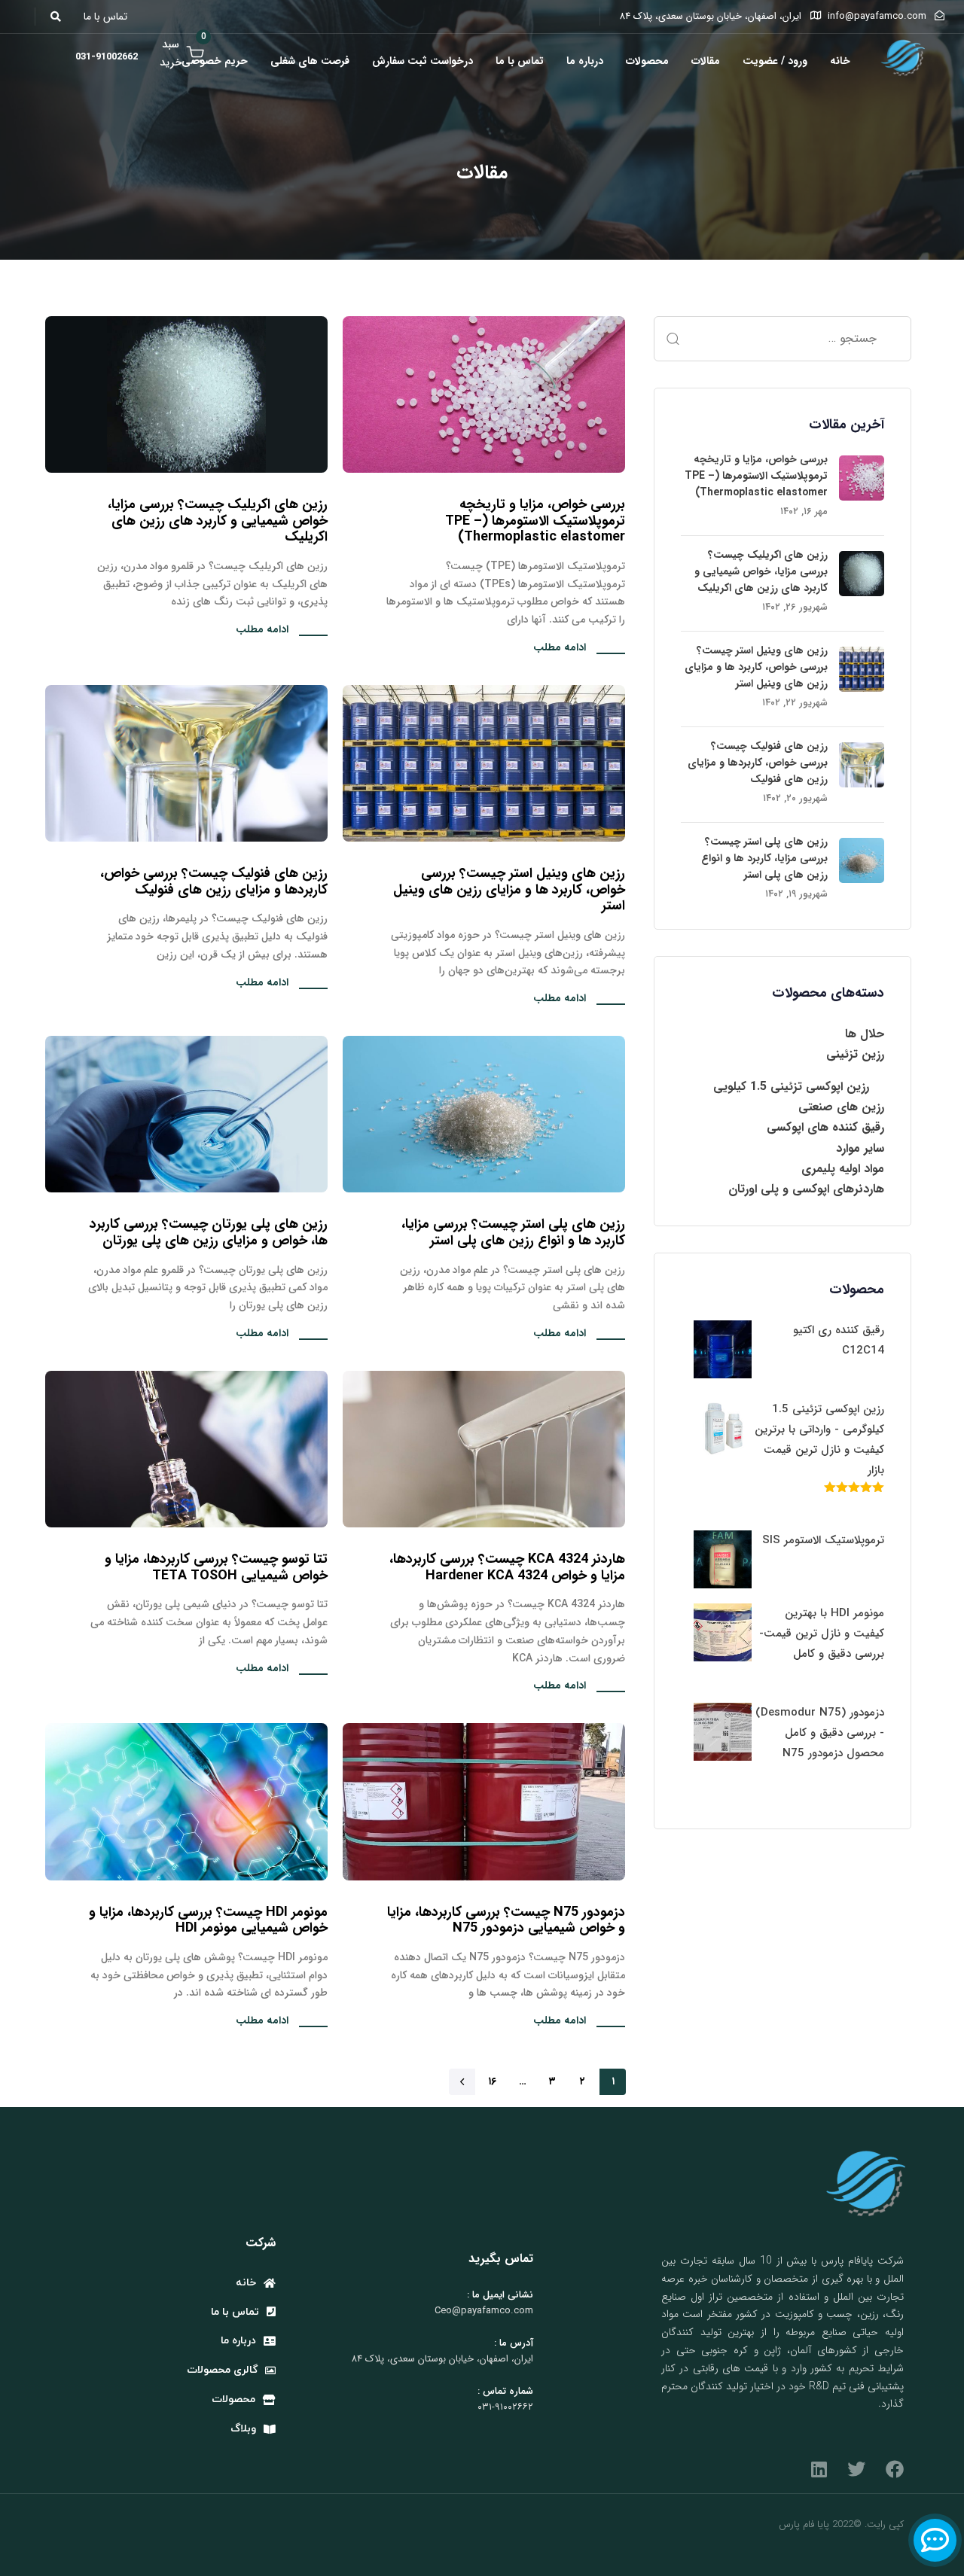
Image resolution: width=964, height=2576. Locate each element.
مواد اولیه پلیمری (843, 1169)
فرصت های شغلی (310, 61)
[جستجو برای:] (782, 339)
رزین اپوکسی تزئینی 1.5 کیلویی (791, 1087)
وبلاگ (243, 2429)
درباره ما (585, 61)
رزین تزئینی (855, 1054)
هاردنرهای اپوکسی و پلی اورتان (806, 1189)
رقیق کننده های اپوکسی (825, 1127)
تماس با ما (520, 61)
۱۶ (492, 2081)
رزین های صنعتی (841, 1107)
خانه (840, 61)
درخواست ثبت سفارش (423, 61)
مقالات (706, 61)
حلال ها (865, 1034)
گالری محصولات (222, 2370)
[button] (60, 17)
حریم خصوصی (215, 61)
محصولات (647, 61)
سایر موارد (860, 1148)
